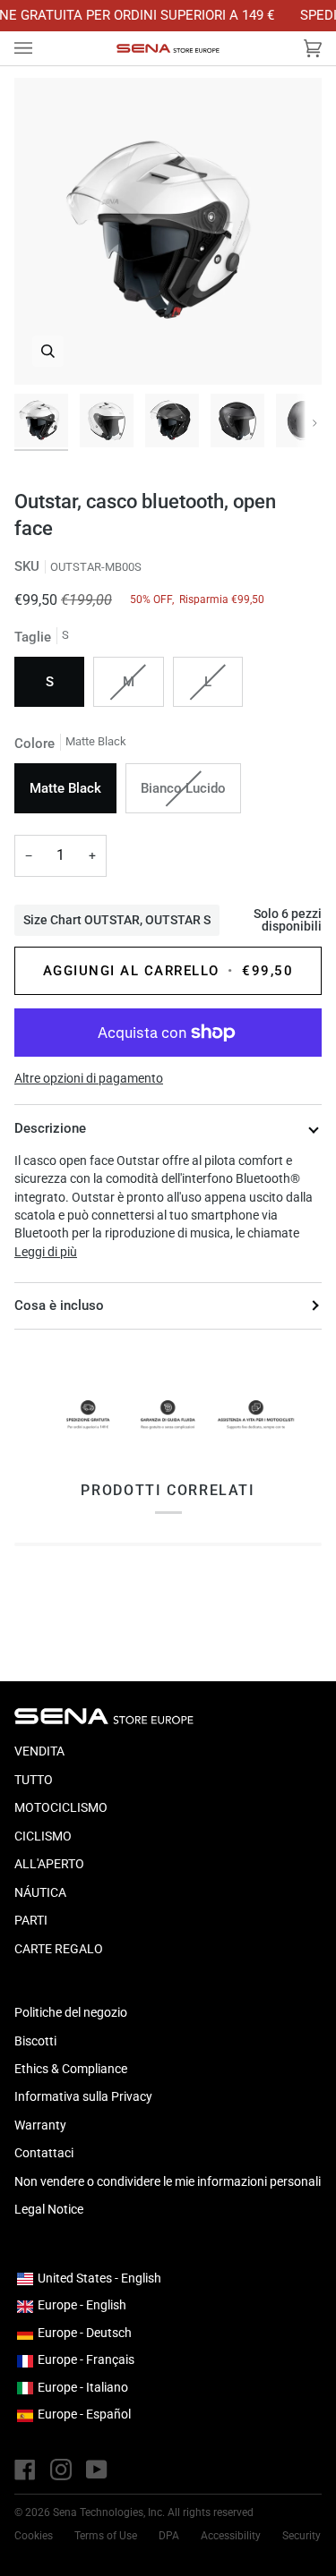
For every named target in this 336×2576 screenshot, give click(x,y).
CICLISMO (43, 1836)
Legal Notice (49, 2209)
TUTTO (34, 1780)
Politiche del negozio (71, 2012)
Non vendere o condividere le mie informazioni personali (168, 2181)
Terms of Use (106, 2536)
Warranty (40, 2125)
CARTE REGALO (59, 1949)
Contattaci (44, 2153)
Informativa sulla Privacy (83, 2096)
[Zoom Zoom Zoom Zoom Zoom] (168, 231)
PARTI (31, 1920)
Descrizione (50, 1128)
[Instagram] (61, 2470)
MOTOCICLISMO (61, 1807)
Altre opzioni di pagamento (89, 1078)
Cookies (34, 2536)
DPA (169, 2536)
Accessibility (231, 2536)
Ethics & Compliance (71, 2069)
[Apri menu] (41, 48)
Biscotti (35, 2041)
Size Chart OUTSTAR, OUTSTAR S (117, 920)
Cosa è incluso (59, 1305)
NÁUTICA (40, 1892)
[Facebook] (25, 2470)
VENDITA (39, 1751)
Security (302, 2536)
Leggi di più (46, 1252)
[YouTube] (97, 2470)
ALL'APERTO (49, 1864)
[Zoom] (48, 351)
